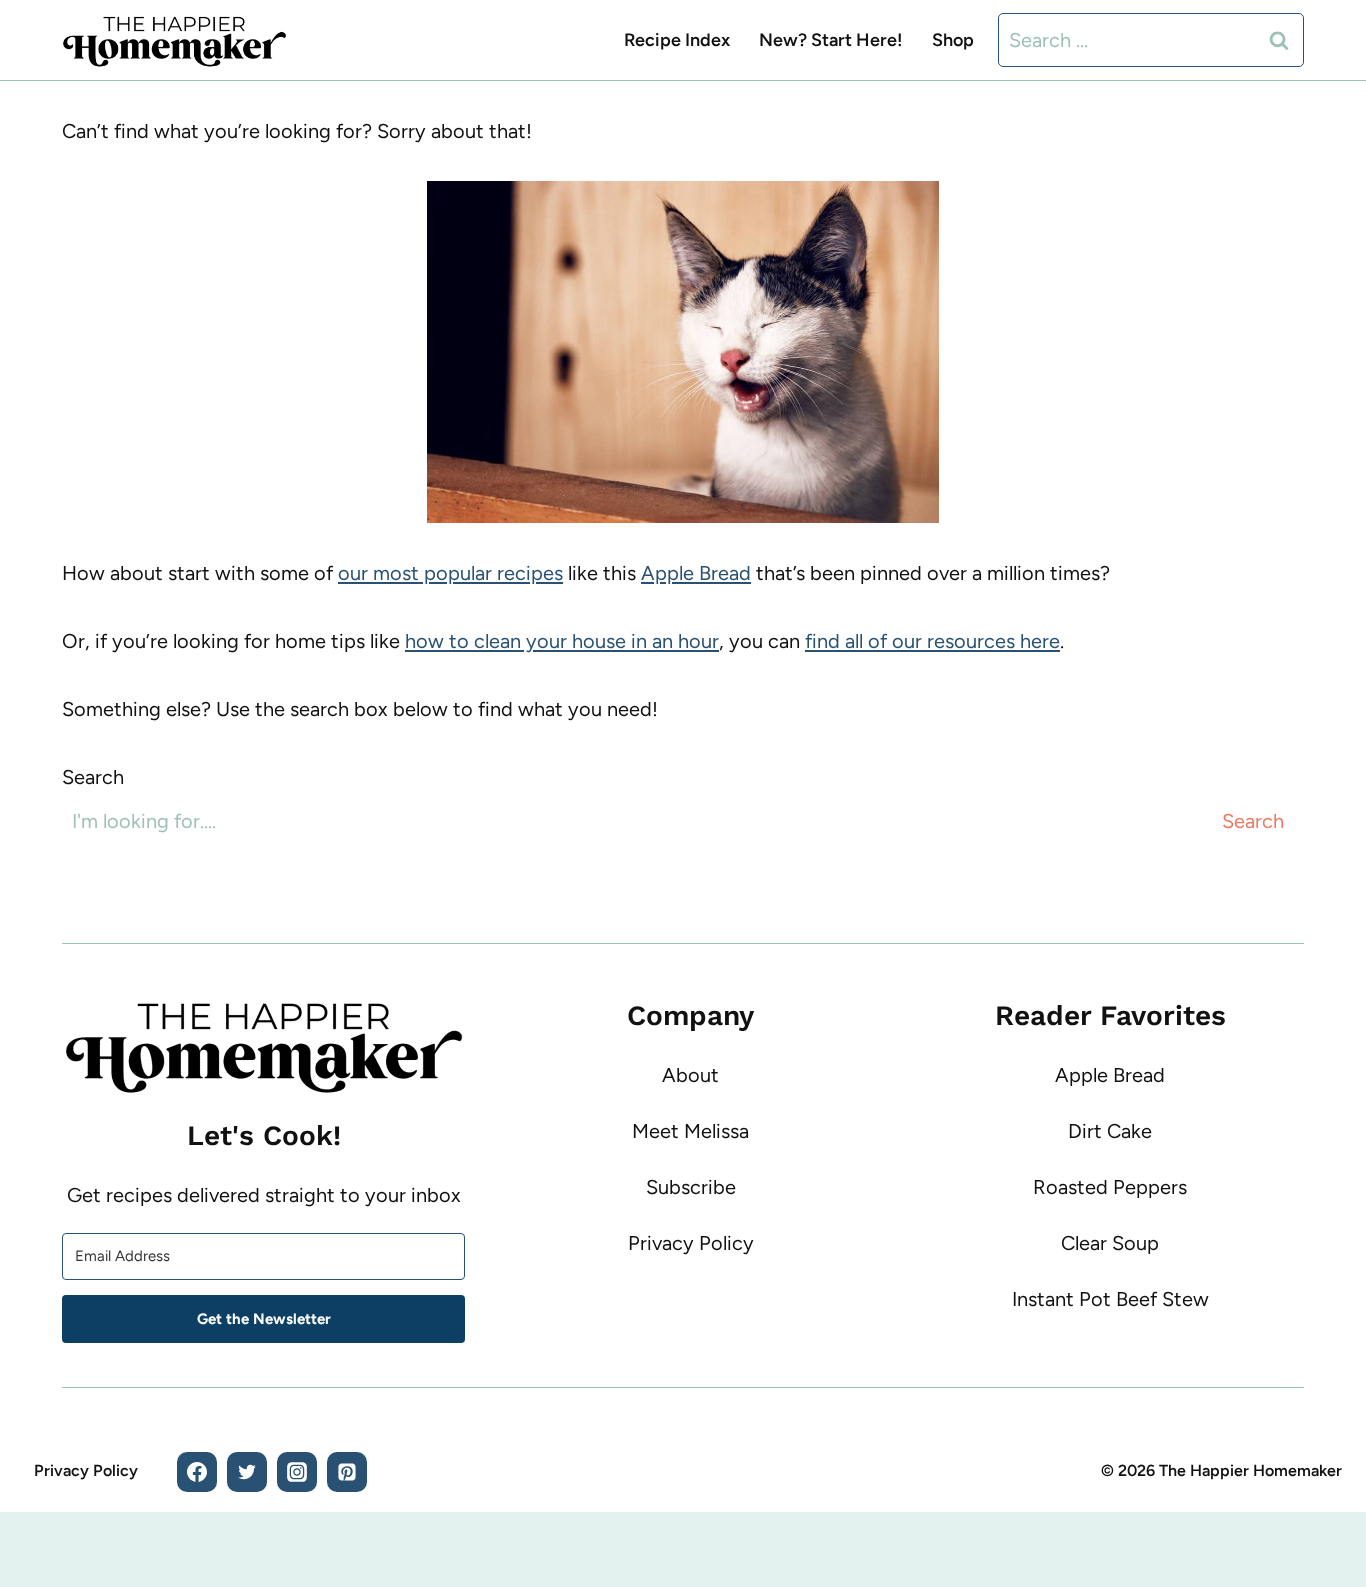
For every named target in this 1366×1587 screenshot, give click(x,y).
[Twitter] (247, 1472)
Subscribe (691, 1187)
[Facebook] (197, 1472)
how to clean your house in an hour (562, 641)
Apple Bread (696, 573)
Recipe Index (677, 40)
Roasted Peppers (1110, 1187)
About (690, 1075)
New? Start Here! (831, 40)
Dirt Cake (1110, 1131)
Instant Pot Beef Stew (1110, 1299)
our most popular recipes (450, 573)
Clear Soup (1110, 1243)
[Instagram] (297, 1472)
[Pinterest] (347, 1472)
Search (93, 777)
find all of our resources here (932, 641)
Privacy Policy (691, 1243)
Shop (953, 40)
